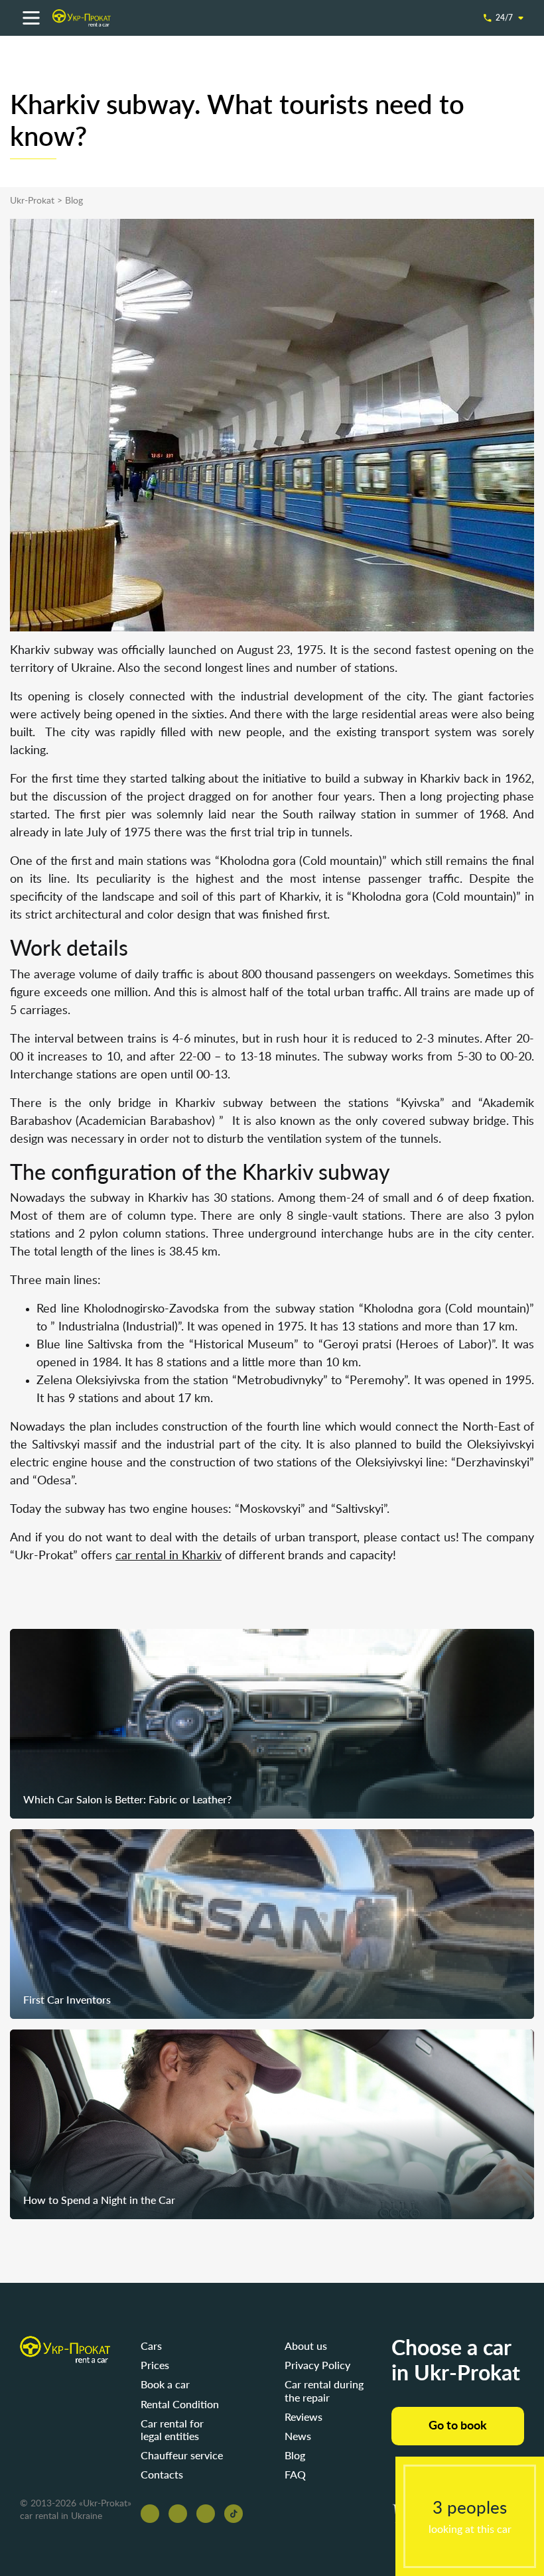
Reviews (304, 2416)
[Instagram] (178, 2514)
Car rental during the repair (324, 2391)
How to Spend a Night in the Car (99, 2200)
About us (306, 2346)
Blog (295, 2456)
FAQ (295, 2475)
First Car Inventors (67, 1999)
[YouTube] (206, 2514)
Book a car (165, 2385)
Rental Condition (180, 2404)
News (298, 2436)
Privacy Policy (317, 2365)
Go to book (458, 2426)
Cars (151, 2346)
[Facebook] (150, 2514)
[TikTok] (234, 2514)
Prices (155, 2365)
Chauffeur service (182, 2456)
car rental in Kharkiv (169, 1556)
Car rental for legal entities (172, 2429)
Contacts (162, 2475)
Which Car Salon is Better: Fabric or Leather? (127, 1799)
